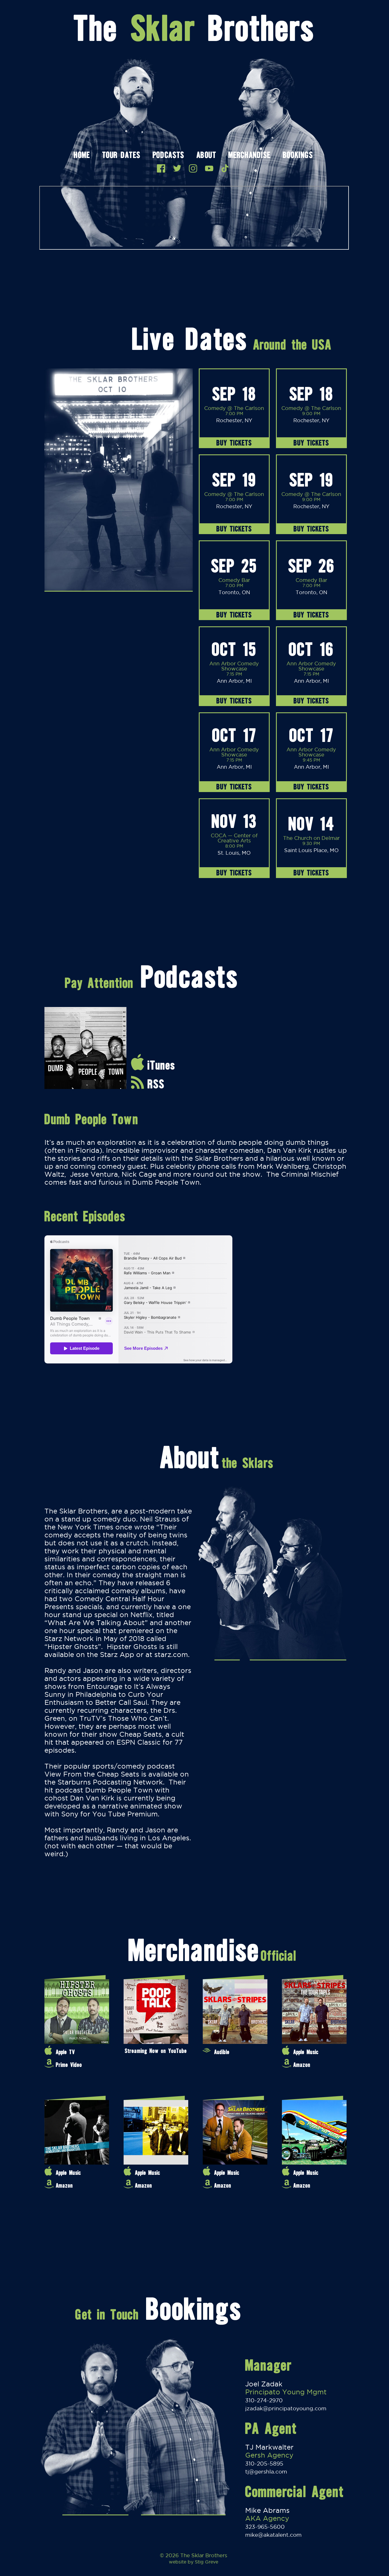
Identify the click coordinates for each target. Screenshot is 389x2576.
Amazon (302, 2065)
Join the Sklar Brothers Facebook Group (161, 168)
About (206, 156)
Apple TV (65, 2052)
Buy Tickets (234, 443)
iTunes (161, 1065)
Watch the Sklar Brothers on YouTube (209, 168)
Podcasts (168, 156)
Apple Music (306, 2052)
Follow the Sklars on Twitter (177, 168)
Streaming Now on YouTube (156, 2051)
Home (82, 156)
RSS (156, 1084)
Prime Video (69, 2065)
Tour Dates (121, 156)
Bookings (298, 156)
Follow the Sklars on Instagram (193, 168)
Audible (222, 2052)
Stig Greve (206, 2562)
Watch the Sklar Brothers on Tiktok (225, 168)
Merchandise (249, 156)
